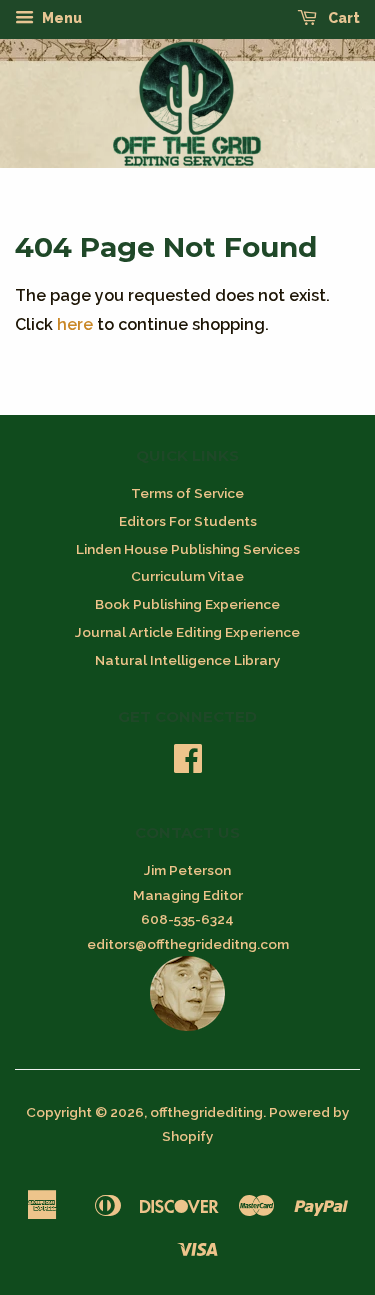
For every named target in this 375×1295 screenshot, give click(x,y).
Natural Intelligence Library (187, 660)
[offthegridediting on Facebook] (188, 765)
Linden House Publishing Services (188, 549)
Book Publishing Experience (187, 604)
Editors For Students (188, 521)
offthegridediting (206, 1112)
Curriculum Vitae (187, 576)
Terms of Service (187, 493)
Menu (60, 18)
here (75, 324)
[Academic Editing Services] (187, 1026)
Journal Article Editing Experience (187, 632)
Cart (342, 18)
